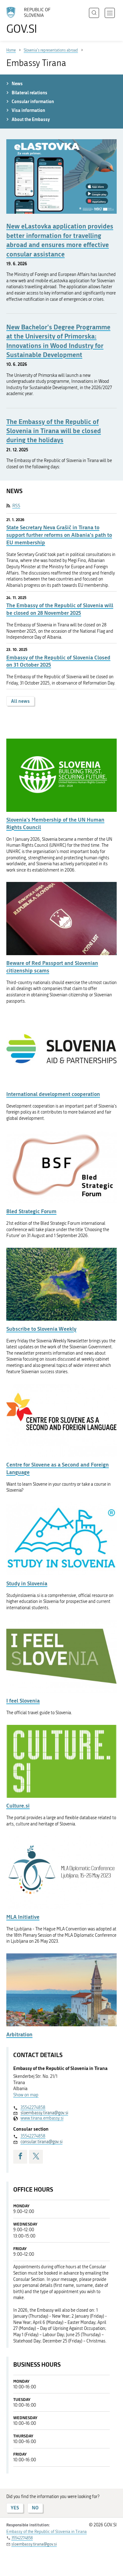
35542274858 (33, 2108)
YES (15, 2508)
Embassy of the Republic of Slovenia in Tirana (47, 2532)
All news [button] (20, 701)
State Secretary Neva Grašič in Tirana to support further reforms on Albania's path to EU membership (59, 535)
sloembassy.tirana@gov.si (44, 2113)
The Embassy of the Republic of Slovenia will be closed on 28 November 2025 (60, 609)
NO (35, 2508)
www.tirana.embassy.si (42, 2118)
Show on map (26, 2095)
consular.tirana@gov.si (41, 2142)
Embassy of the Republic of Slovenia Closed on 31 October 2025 (58, 661)
